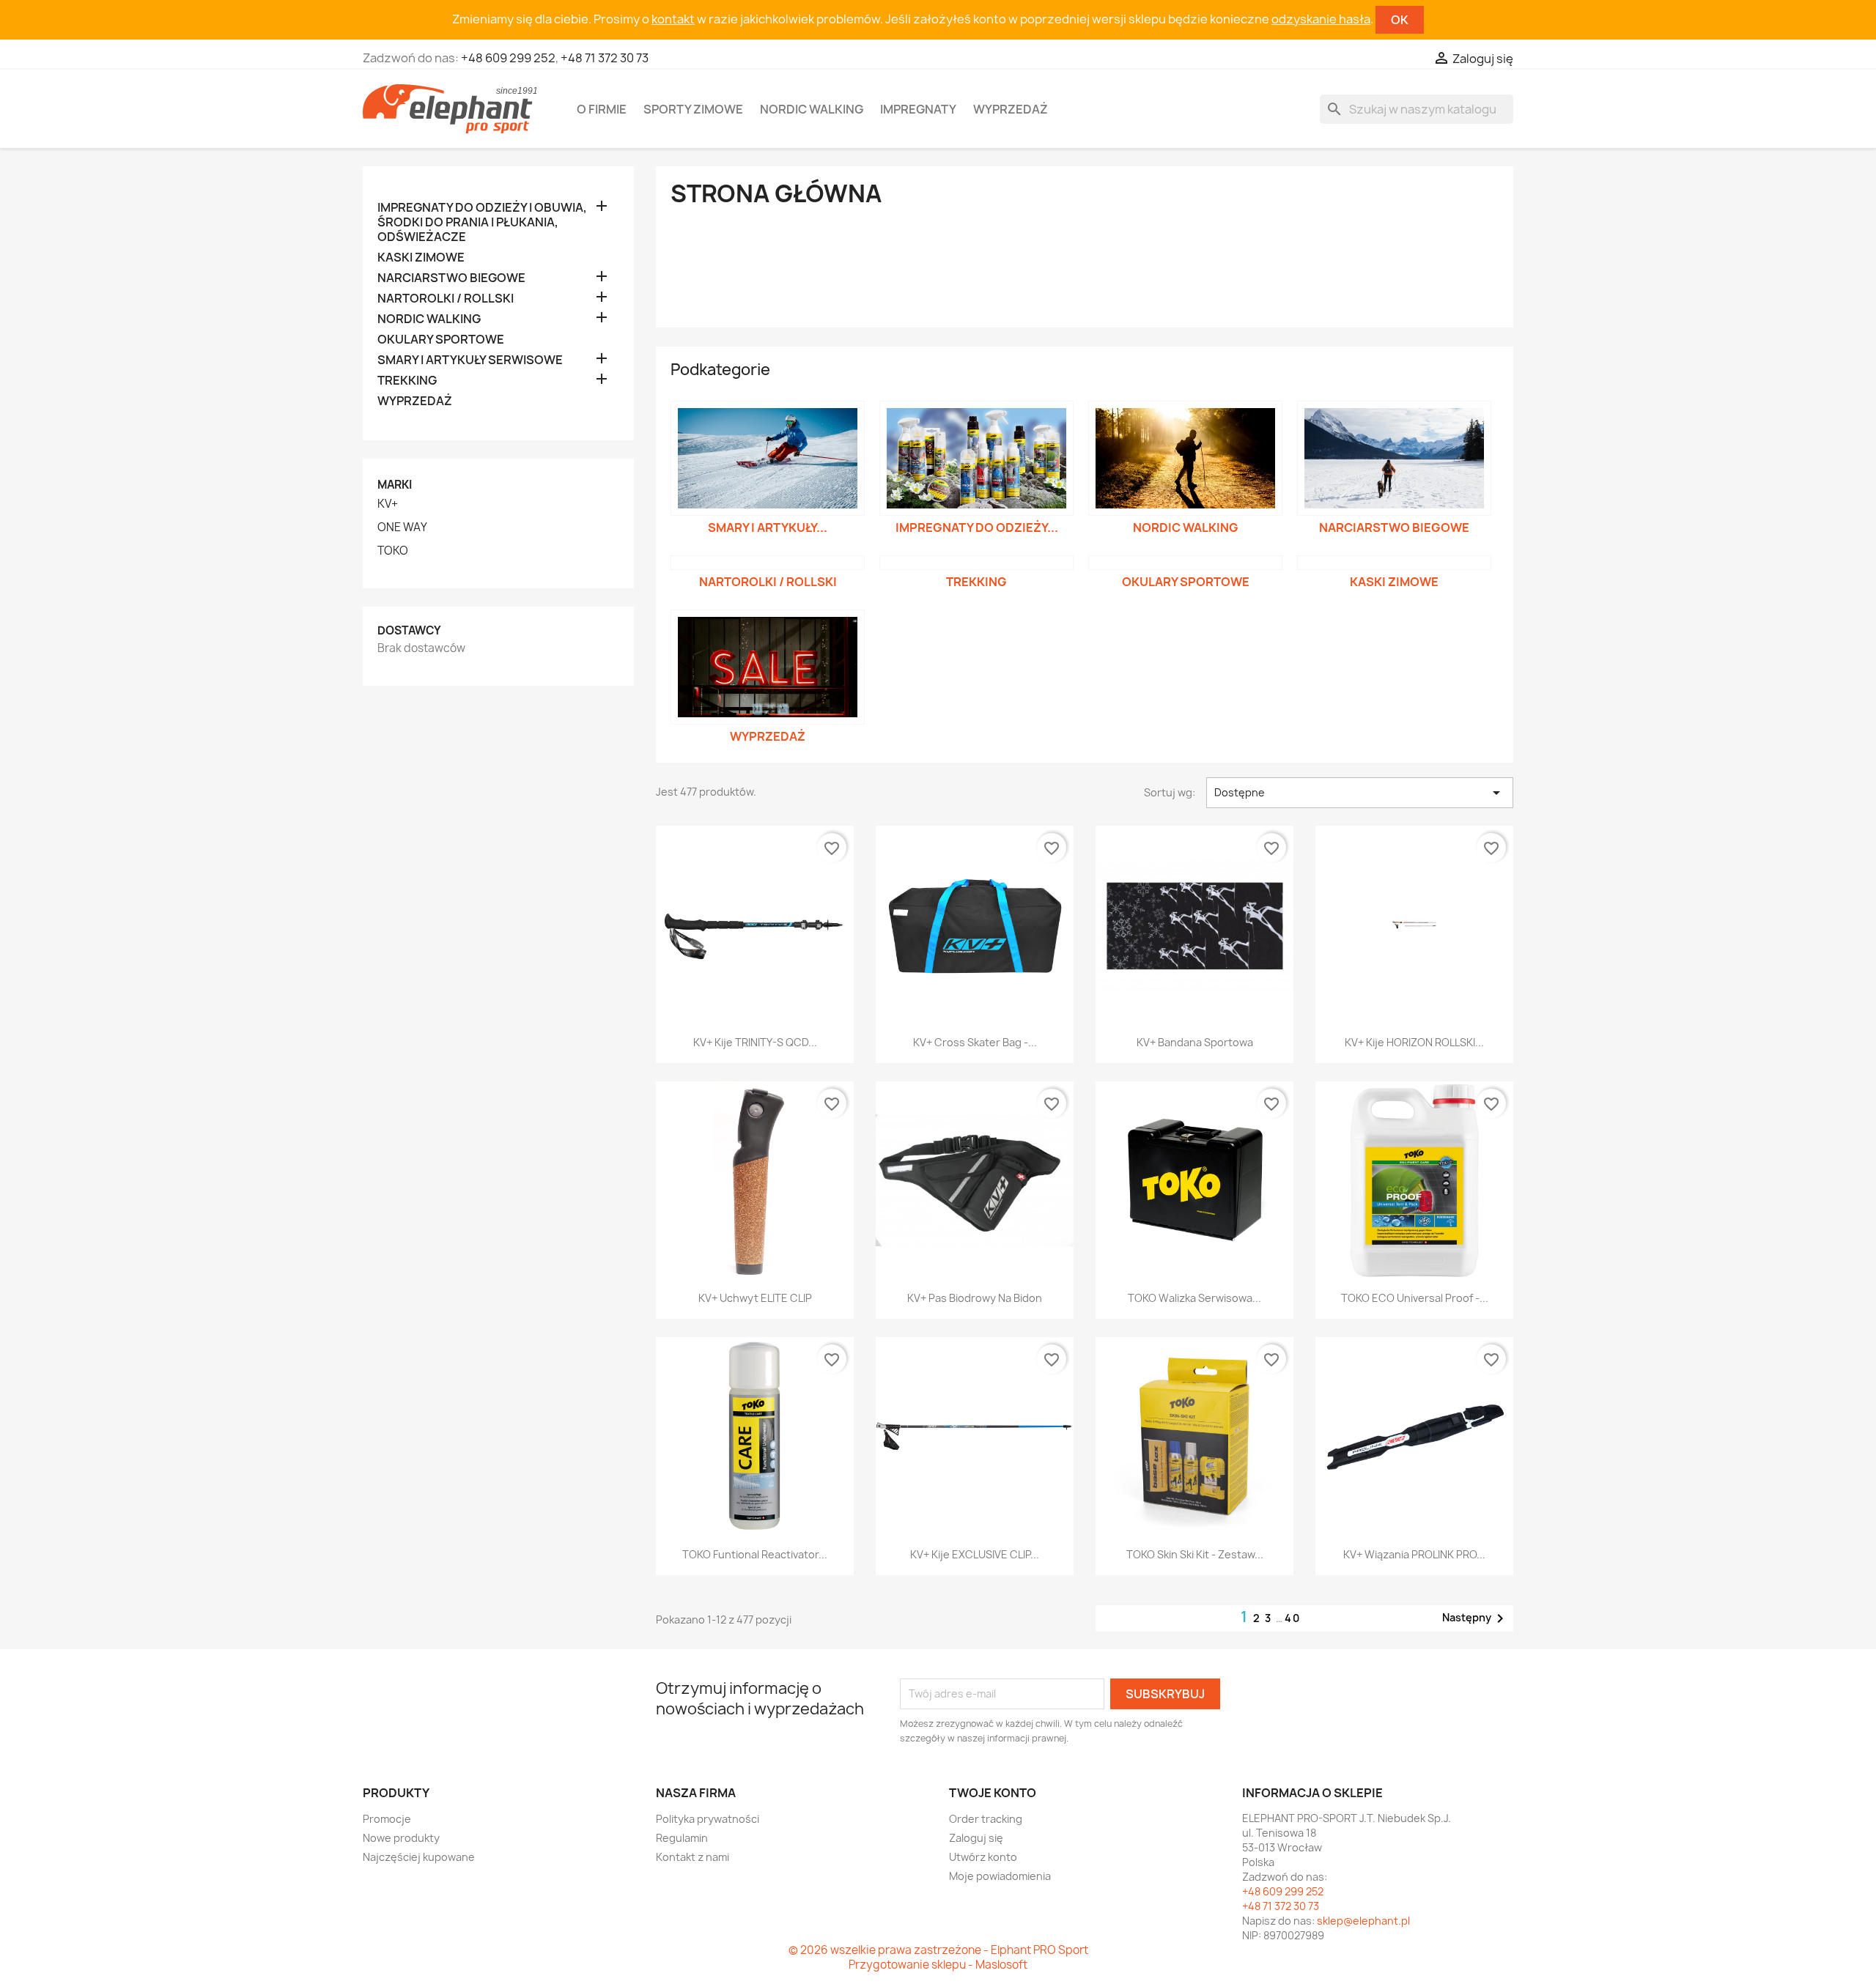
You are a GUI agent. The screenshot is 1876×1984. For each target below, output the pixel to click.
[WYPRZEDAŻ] (768, 667)
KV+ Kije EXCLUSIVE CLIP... (975, 1554)
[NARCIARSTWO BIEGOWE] (1394, 459)
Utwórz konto (983, 1857)
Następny (1476, 1618)
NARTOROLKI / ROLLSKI (446, 299)
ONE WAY (402, 528)
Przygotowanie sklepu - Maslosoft (938, 1965)
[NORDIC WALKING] (1185, 459)
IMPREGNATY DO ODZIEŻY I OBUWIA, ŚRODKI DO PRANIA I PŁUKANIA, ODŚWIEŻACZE (482, 222)
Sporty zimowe (693, 109)
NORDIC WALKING (429, 319)
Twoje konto (993, 1793)
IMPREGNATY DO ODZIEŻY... (977, 528)
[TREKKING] (976, 563)
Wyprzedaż (1011, 109)
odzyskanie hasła (1321, 19)
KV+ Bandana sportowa (1195, 1042)
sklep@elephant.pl (1363, 1921)
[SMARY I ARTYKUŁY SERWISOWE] (768, 459)
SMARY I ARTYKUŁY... (768, 528)
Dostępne (1360, 793)
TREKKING (407, 381)
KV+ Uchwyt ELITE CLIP (755, 1298)
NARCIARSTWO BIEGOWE (451, 278)
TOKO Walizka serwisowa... (1194, 1298)
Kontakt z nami (693, 1857)
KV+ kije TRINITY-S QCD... (755, 1042)
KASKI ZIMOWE (421, 258)
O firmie (602, 109)
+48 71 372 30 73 (605, 58)
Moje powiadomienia (1000, 1876)
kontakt (673, 19)
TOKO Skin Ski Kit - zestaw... (1195, 1554)
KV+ (388, 504)
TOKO (393, 551)
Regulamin (682, 1838)
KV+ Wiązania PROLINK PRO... (1414, 1554)
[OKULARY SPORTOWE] (1185, 563)
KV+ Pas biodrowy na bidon (975, 1298)
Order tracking (986, 1819)
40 (1293, 1618)
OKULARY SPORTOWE (441, 340)
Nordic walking (812, 109)
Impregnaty (918, 109)
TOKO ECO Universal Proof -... (1415, 1298)
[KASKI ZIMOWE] (1394, 563)
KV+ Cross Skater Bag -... (975, 1042)
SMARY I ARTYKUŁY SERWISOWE (470, 360)
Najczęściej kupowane (419, 1857)
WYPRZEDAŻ (415, 401)
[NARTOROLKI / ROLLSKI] (768, 563)
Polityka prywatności (708, 1819)
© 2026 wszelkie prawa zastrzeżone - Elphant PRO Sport (938, 1950)
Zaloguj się (976, 1838)
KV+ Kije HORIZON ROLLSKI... (1414, 1042)
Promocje (387, 1819)
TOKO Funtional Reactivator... (755, 1554)
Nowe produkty (401, 1838)
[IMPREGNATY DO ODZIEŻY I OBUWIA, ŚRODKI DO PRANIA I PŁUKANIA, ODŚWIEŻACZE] (976, 459)
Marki (395, 485)
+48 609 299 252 (508, 58)
